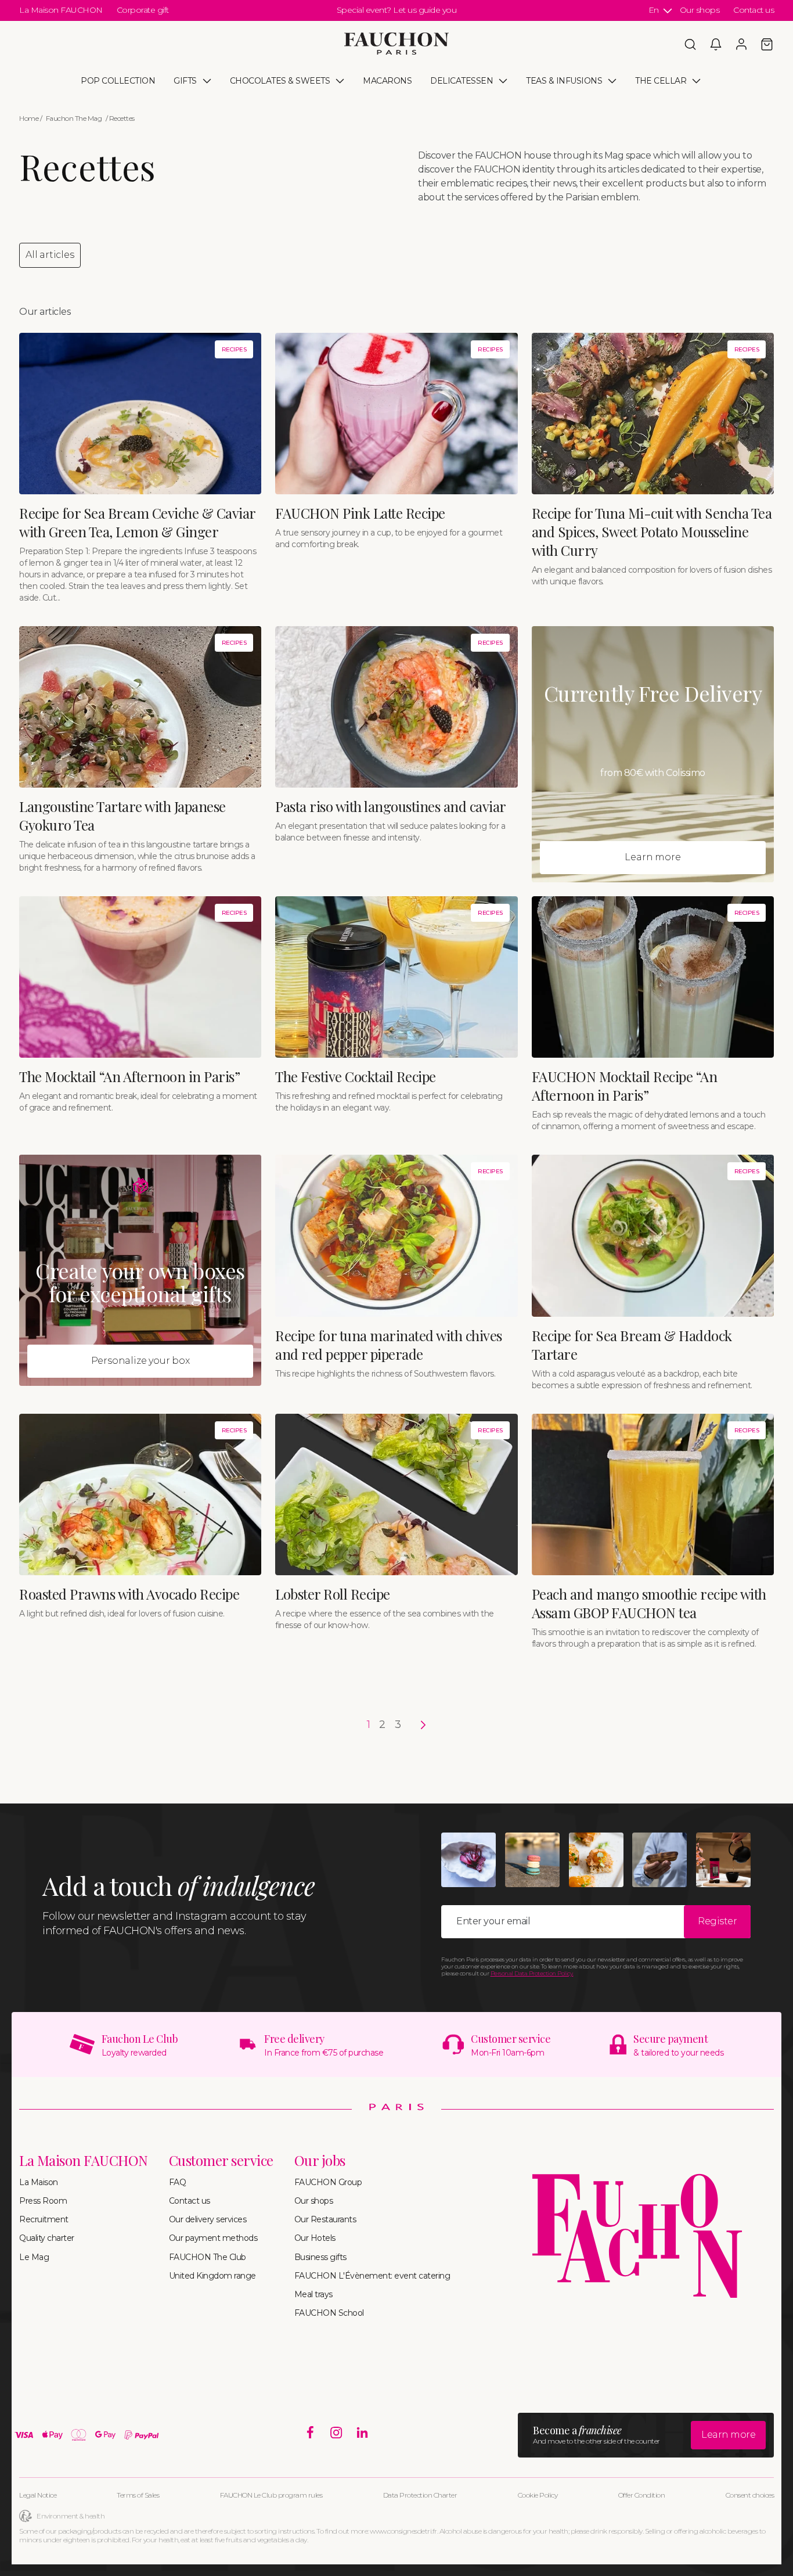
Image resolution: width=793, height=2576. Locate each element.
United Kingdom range (212, 2276)
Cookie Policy (538, 2495)
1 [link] (369, 1724)
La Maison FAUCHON (61, 10)
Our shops (700, 10)
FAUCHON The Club (208, 2257)
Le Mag (34, 2257)
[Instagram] (336, 2433)
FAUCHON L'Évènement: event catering (372, 2276)
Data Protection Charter (420, 2495)
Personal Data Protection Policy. (532, 1973)
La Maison (39, 2182)
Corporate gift (143, 10)
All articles (50, 255)
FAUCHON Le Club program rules (271, 2495)
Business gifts (320, 2257)
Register (717, 1921)
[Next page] (418, 1725)
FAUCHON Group (328, 2182)
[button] (690, 44)
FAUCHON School (329, 2313)
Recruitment (44, 2219)
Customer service (221, 2160)
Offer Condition (642, 2495)
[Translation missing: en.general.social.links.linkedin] (363, 2433)
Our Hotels (315, 2238)
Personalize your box (140, 1361)
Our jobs (320, 2160)
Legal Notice (38, 2495)
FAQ (178, 2182)
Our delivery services (208, 2219)
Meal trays (313, 2294)
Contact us (754, 10)
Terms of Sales (138, 2495)
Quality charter (47, 2238)
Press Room (43, 2201)
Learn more (653, 857)
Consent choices (750, 2495)
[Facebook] (310, 2433)
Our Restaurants (325, 2219)
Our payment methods (213, 2238)
